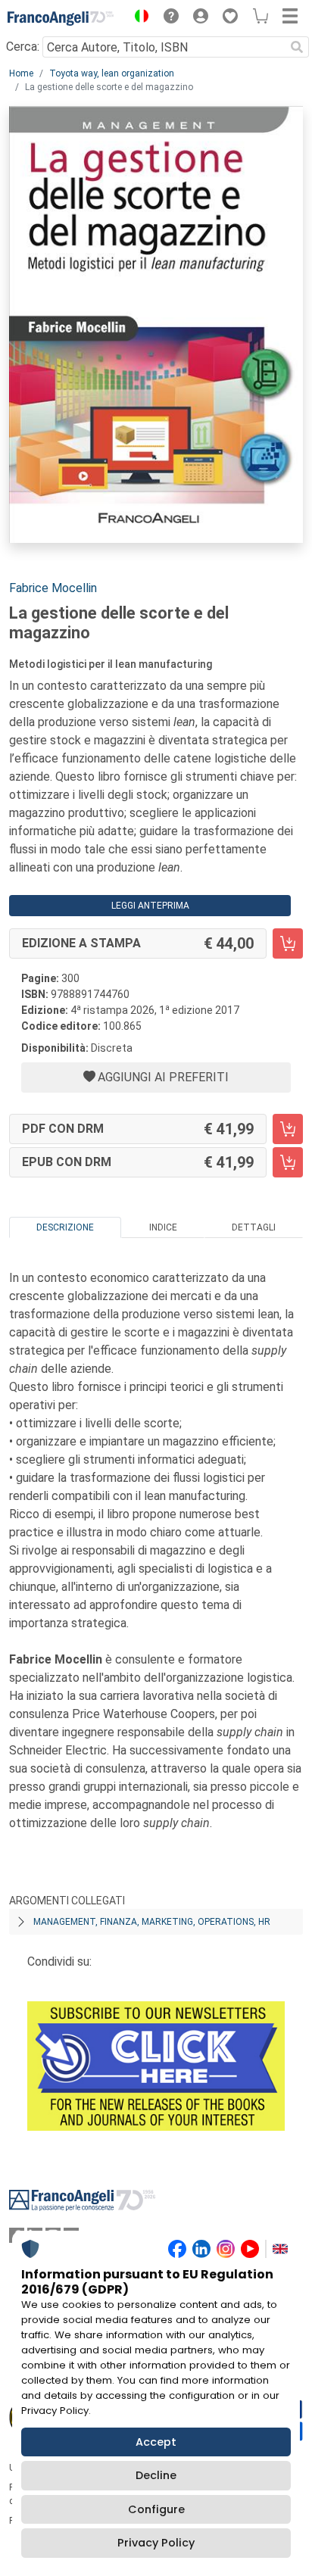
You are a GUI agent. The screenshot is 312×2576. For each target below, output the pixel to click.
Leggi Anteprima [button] (150, 906)
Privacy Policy (156, 2543)
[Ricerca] (297, 47)
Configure (156, 2509)
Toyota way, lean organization (112, 73)
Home (21, 73)
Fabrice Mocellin (53, 588)
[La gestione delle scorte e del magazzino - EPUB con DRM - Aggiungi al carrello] (288, 1162)
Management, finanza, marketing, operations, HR (152, 1922)
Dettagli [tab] (254, 1227)
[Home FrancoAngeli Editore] (61, 18)
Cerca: (23, 47)
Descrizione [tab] (65, 1227)
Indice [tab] (163, 1227)
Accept (156, 2442)
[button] (138, 18)
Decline (156, 2475)
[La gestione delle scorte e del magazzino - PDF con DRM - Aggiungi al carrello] (288, 1129)
